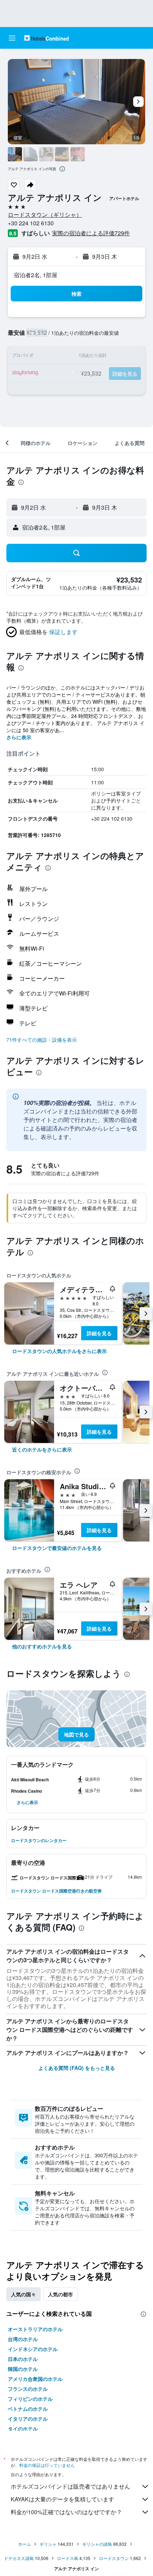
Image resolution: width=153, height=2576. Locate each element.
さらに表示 (19, 737)
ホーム (25, 2544)
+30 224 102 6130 (31, 223)
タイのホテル (23, 2429)
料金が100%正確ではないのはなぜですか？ (66, 2512)
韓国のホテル (23, 2369)
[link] (59, 1351)
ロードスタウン (114, 2558)
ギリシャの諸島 (97, 2544)
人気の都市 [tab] (60, 2294)
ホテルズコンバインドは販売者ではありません (70, 2486)
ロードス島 (68, 2558)
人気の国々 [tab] (23, 2294)
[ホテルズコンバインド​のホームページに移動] (46, 38)
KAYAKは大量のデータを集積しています (62, 2499)
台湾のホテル (23, 2339)
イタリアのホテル (28, 2419)
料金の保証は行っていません (47, 2465)
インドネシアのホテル (33, 2349)
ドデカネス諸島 (19, 2558)
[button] (12, 38)
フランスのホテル (28, 2389)
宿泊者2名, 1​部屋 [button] (36, 275)
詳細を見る (99, 1333)
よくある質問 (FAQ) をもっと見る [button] (77, 2068)
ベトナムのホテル (28, 2409)
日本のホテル (23, 2359)
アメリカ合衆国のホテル (35, 2379)
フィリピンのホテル (30, 2399)
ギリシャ (48, 2544)
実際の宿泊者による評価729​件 (91, 233)
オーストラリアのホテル (35, 2329)
